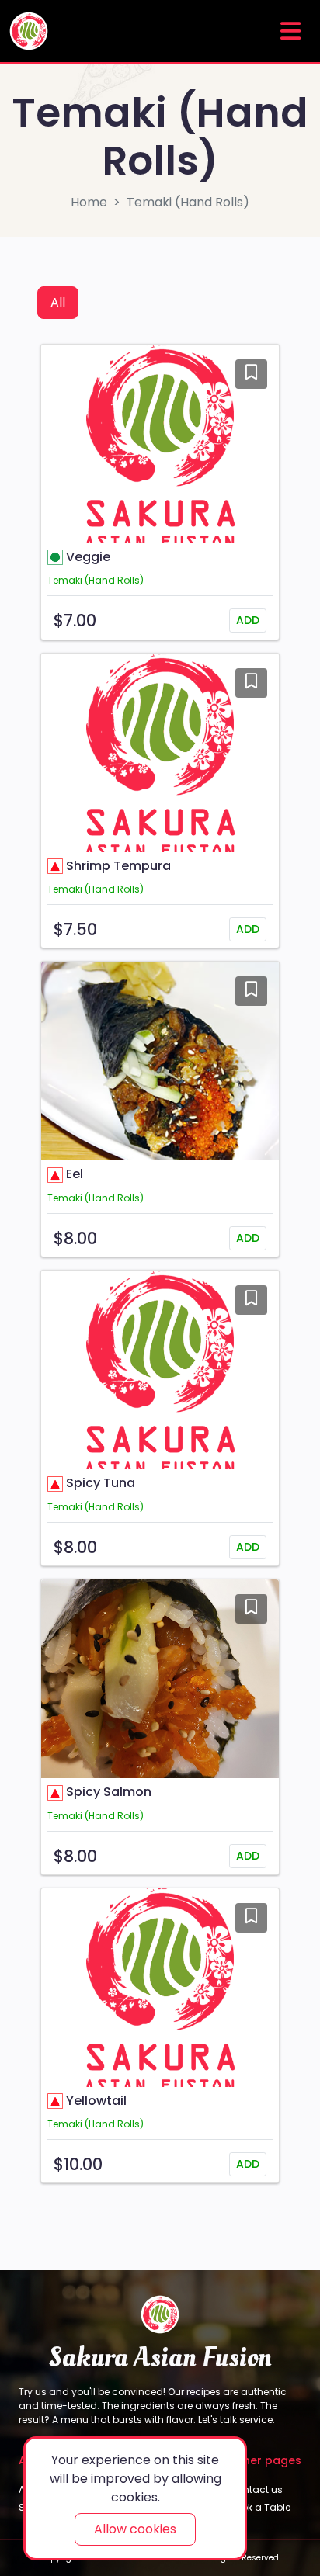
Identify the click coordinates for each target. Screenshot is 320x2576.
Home (89, 202)
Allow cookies (135, 2529)
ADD (248, 620)
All (58, 302)
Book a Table (260, 2507)
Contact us (256, 2489)
